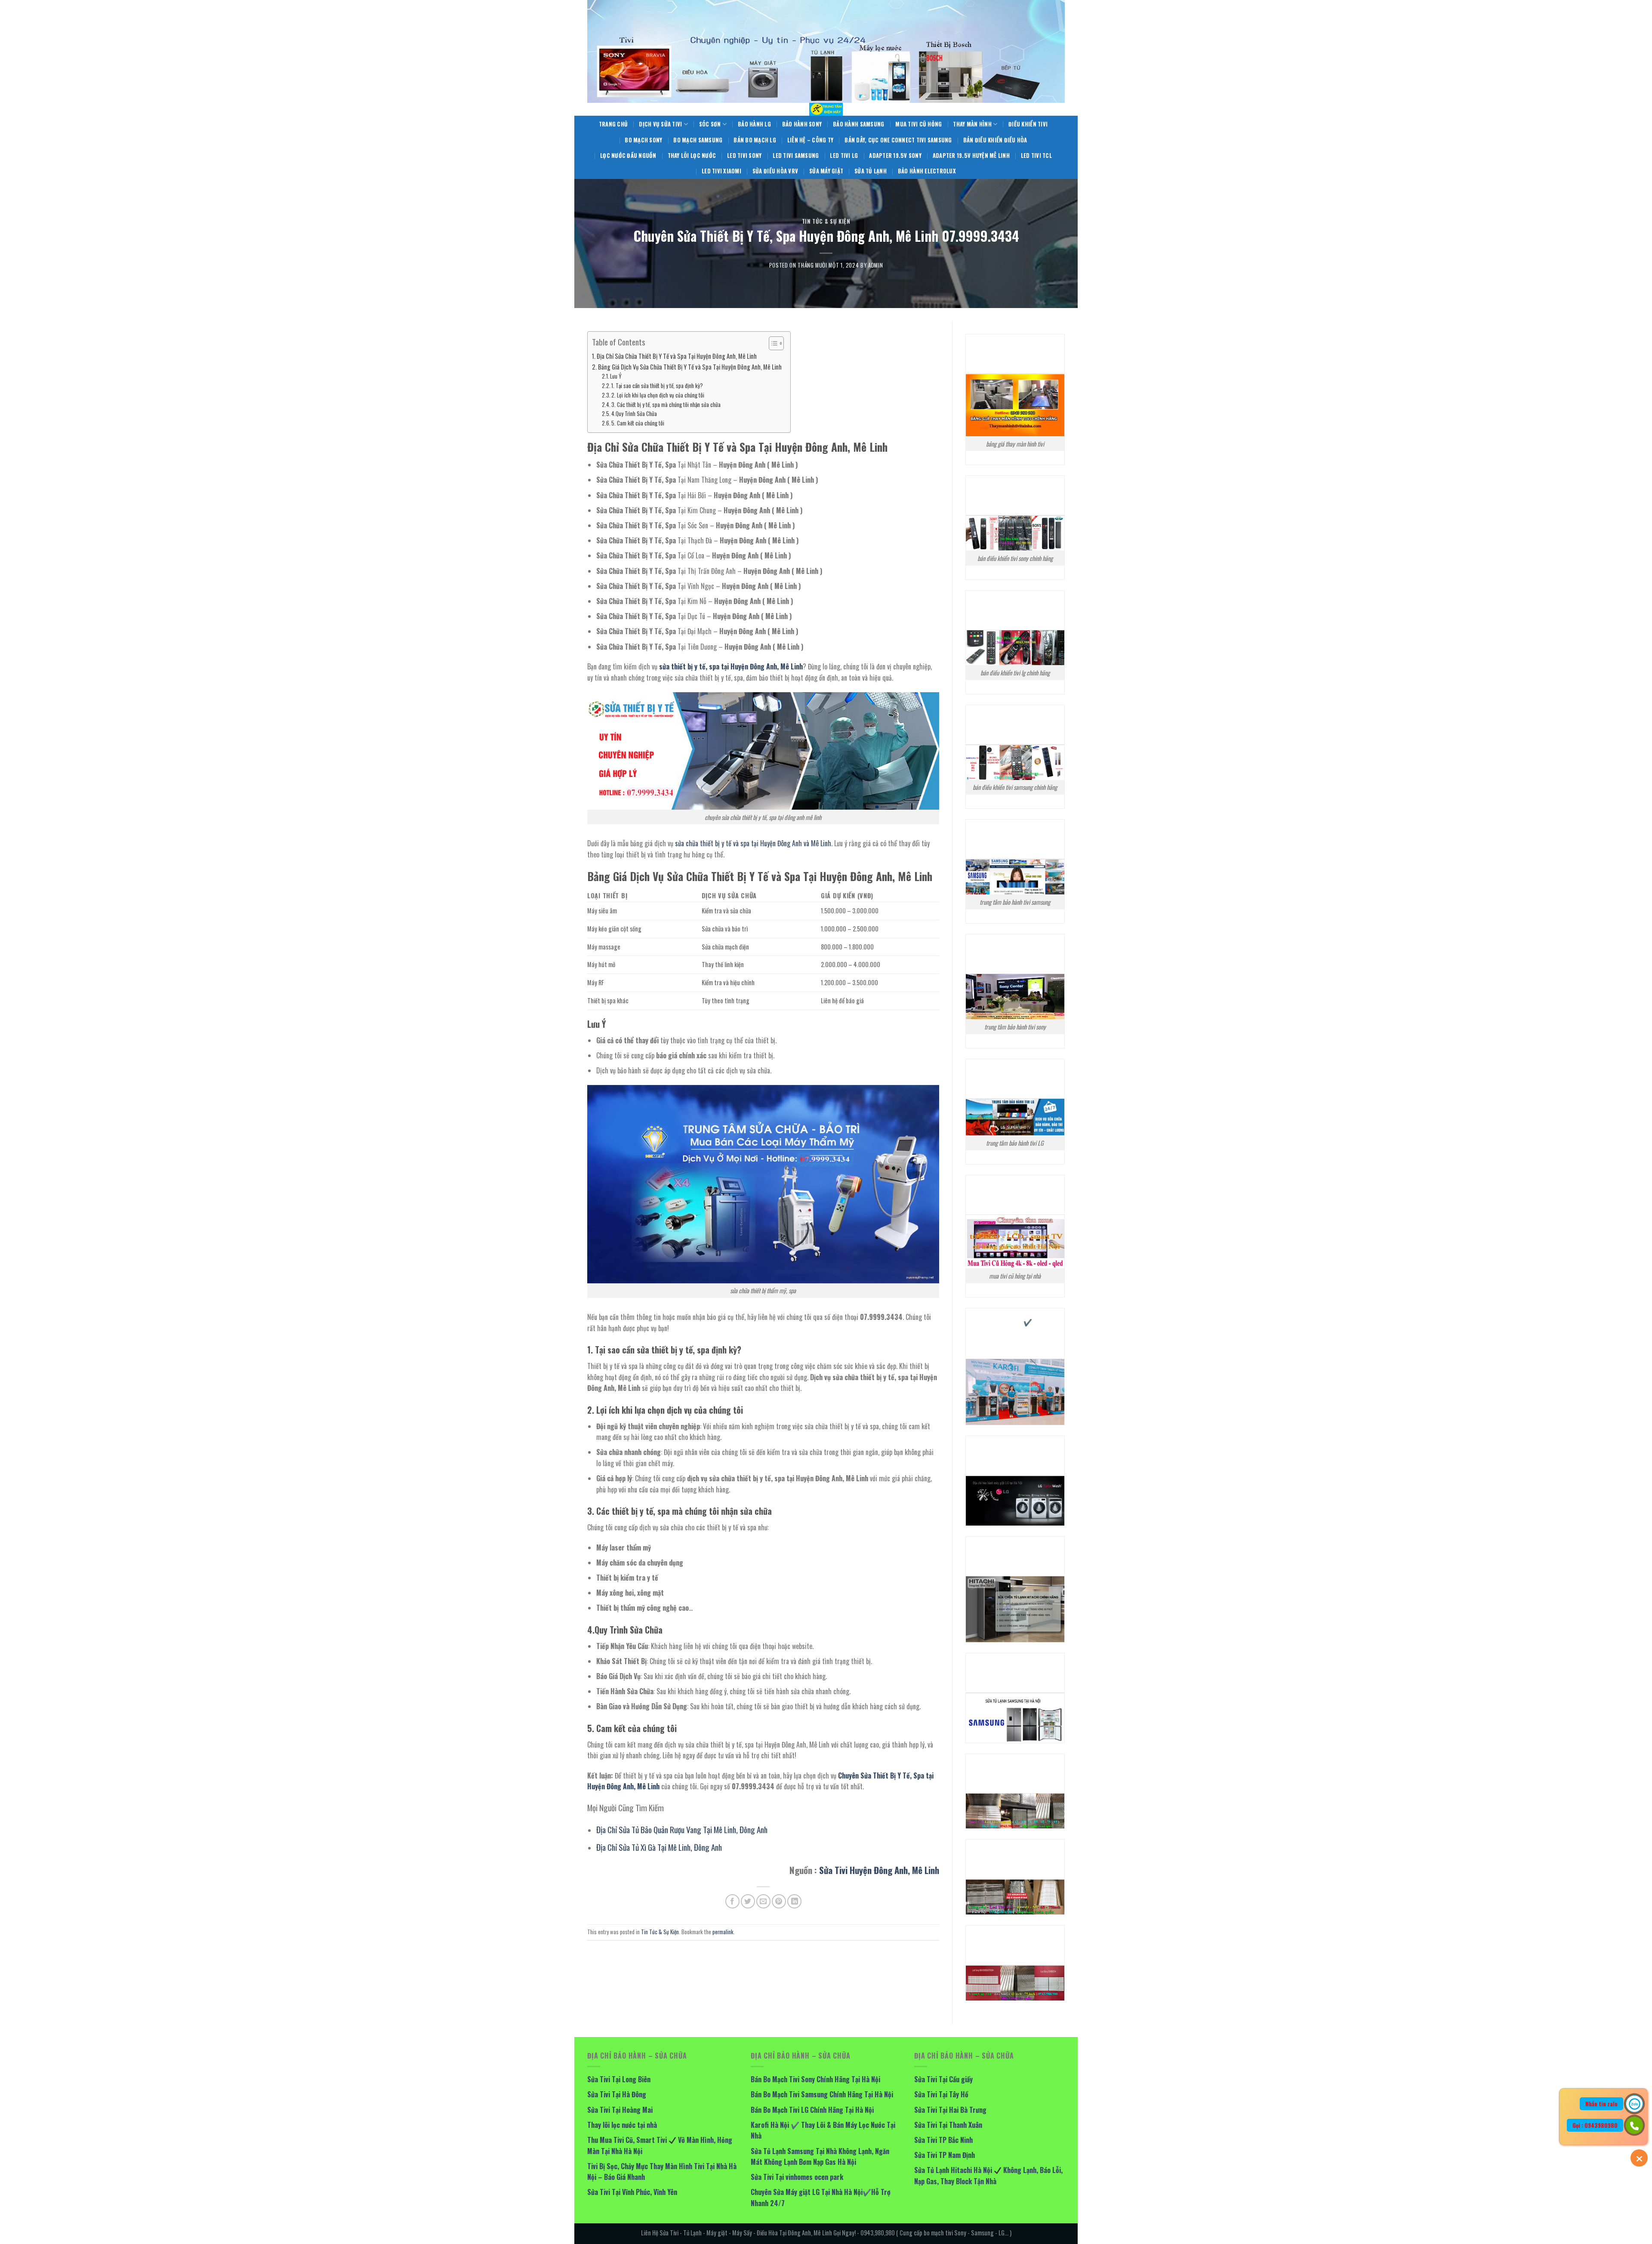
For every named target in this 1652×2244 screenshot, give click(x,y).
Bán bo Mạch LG (755, 140)
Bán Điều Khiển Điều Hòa (995, 140)
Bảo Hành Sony (802, 124)
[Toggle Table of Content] (772, 343)
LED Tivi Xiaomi (721, 171)
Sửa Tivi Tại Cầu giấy (943, 2079)
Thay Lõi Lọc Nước (692, 156)
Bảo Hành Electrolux (927, 171)
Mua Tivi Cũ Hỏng (918, 124)
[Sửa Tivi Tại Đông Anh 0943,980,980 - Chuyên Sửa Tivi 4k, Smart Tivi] (826, 109)
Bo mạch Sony (643, 140)
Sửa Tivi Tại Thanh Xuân (948, 2125)
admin (875, 265)
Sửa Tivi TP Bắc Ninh (943, 2140)
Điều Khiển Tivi (1028, 124)
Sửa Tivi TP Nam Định (945, 2155)
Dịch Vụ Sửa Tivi (660, 124)
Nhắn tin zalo (1601, 2104)
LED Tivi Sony (744, 156)
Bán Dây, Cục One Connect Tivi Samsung (898, 140)
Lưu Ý (616, 376)
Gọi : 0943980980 (1595, 2125)
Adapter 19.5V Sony (895, 156)
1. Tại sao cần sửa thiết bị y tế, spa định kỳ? (657, 386)
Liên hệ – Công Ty (810, 140)
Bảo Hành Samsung (858, 124)
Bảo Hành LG (754, 124)
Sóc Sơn (710, 124)
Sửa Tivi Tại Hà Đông (617, 2094)
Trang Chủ (613, 124)
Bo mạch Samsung (698, 140)
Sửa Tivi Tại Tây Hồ (941, 2094)
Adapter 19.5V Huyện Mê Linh (971, 156)
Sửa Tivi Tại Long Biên (619, 2079)
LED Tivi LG (844, 156)
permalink (723, 1932)
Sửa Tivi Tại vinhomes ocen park (797, 2177)
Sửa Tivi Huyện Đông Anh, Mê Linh (879, 1870)
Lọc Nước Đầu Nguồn (628, 156)
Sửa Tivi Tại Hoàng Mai (620, 2110)
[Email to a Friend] (763, 1901)
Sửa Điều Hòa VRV (775, 171)
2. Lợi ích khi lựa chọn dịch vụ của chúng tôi (658, 395)
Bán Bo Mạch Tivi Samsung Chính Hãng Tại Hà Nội (822, 2094)
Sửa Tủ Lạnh (871, 171)
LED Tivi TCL (1036, 156)
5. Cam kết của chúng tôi (638, 423)
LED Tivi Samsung (796, 156)
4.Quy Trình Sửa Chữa (634, 414)
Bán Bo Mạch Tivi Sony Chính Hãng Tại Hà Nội (815, 2079)
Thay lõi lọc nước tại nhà (622, 2125)
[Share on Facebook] (732, 1901)
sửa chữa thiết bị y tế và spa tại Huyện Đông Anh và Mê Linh (753, 843)
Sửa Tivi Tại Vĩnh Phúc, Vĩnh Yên (632, 2192)
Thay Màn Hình (972, 124)
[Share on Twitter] (748, 1901)
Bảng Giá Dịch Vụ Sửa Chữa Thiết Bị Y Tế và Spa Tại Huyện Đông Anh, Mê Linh (690, 367)
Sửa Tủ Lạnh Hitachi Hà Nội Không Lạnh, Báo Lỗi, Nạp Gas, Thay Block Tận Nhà (988, 2176)
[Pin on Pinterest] (779, 1901)
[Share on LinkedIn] (794, 1901)
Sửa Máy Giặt (826, 171)
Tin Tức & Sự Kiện (826, 221)
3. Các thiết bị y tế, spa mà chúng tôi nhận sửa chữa (666, 405)
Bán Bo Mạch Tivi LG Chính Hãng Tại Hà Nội (812, 2110)
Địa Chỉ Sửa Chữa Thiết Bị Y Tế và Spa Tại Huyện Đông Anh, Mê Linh (677, 356)
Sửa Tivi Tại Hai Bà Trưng (950, 2110)
